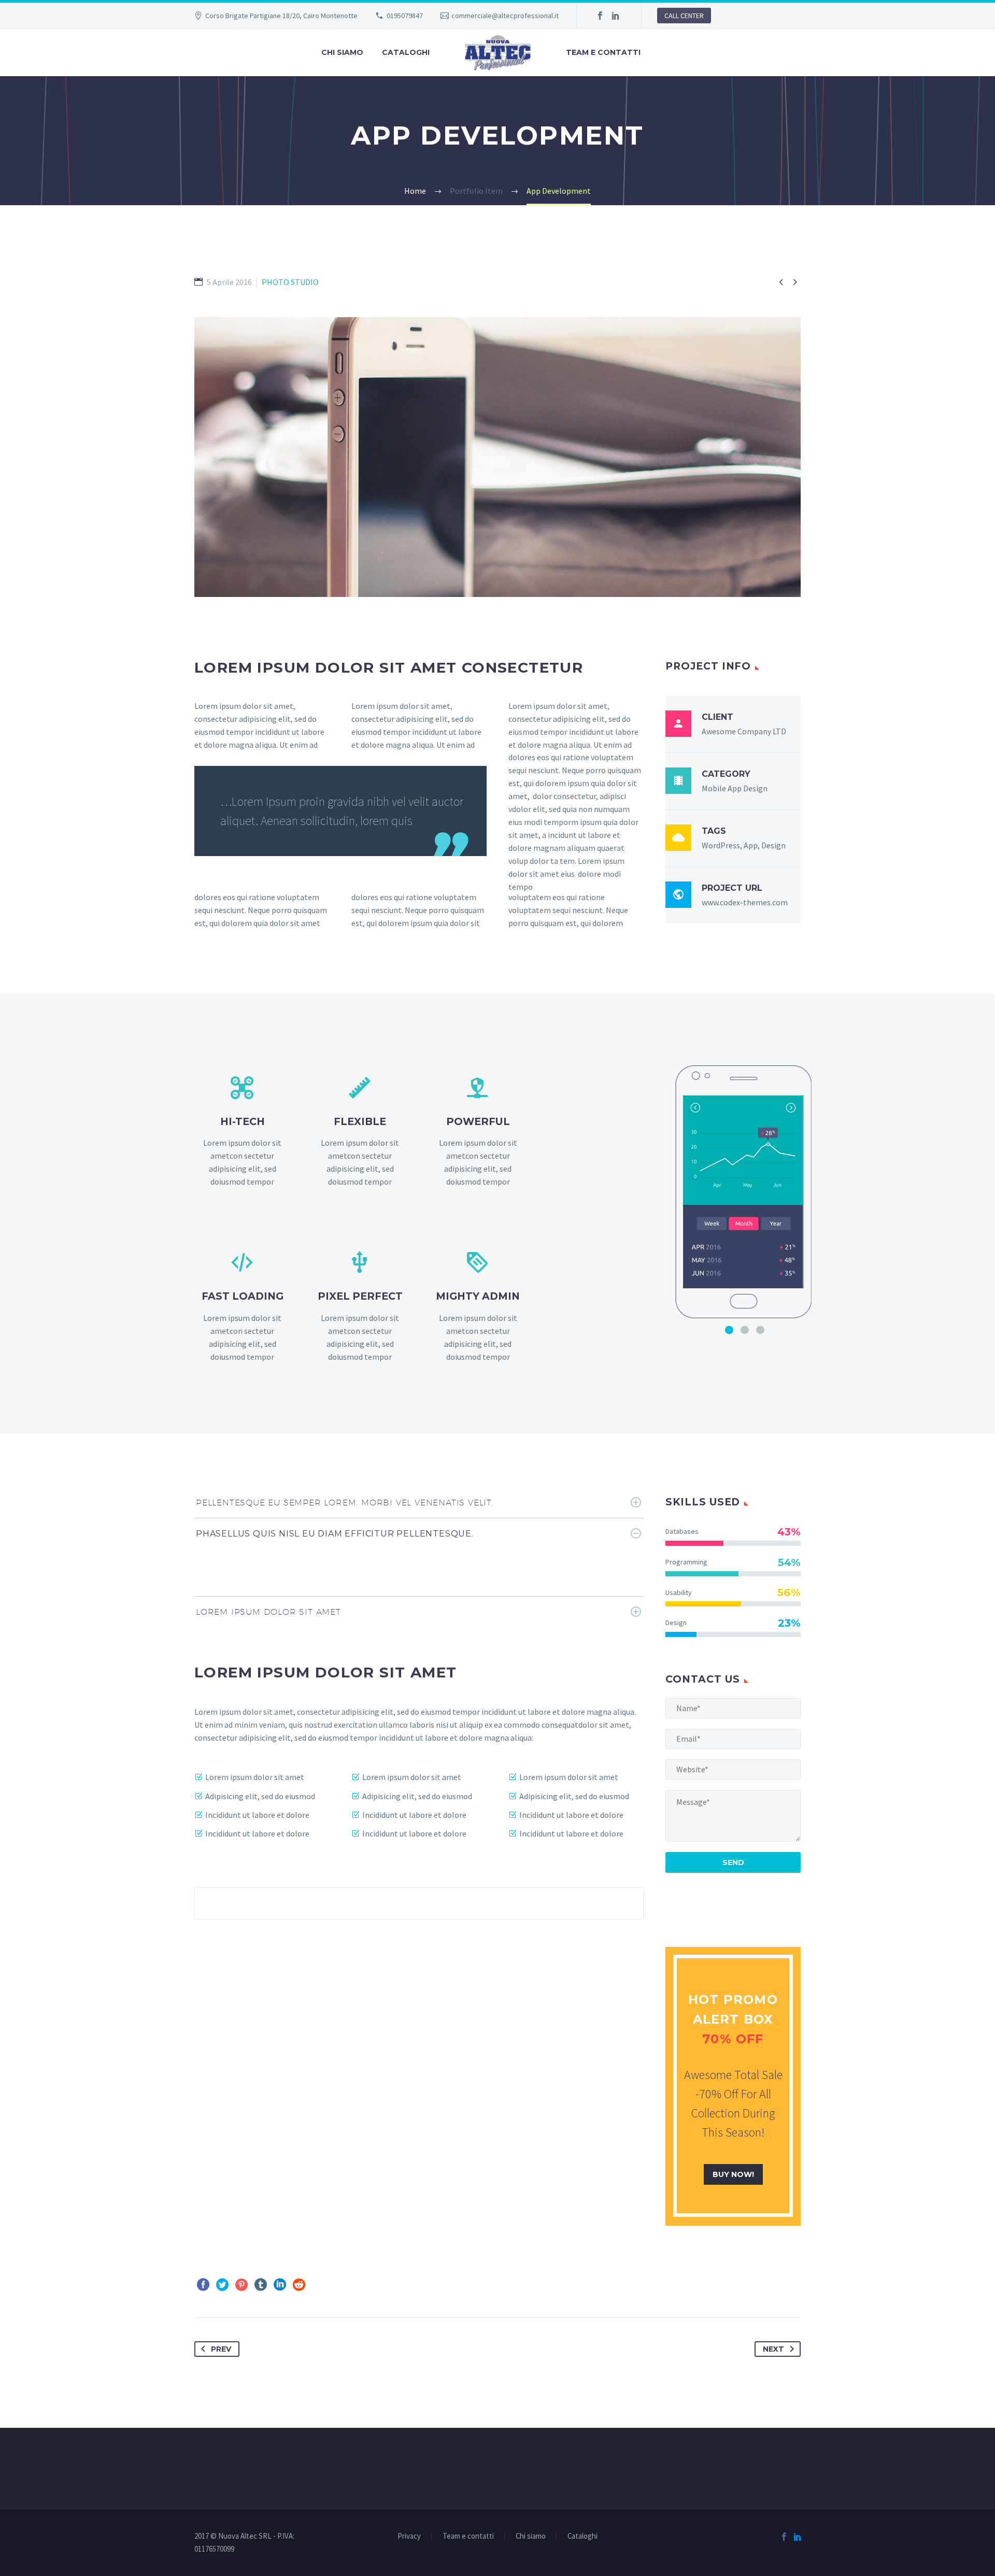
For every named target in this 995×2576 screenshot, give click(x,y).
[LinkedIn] (616, 16)
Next (773, 2349)
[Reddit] (299, 2285)
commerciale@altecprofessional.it (505, 16)
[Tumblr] (261, 2285)
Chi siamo (342, 52)
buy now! (733, 2174)
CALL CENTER (684, 16)
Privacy (409, 2536)
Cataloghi (406, 52)
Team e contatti (603, 52)
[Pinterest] (241, 2285)
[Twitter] (222, 2285)
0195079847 (405, 16)
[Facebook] (600, 16)
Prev (221, 2349)
